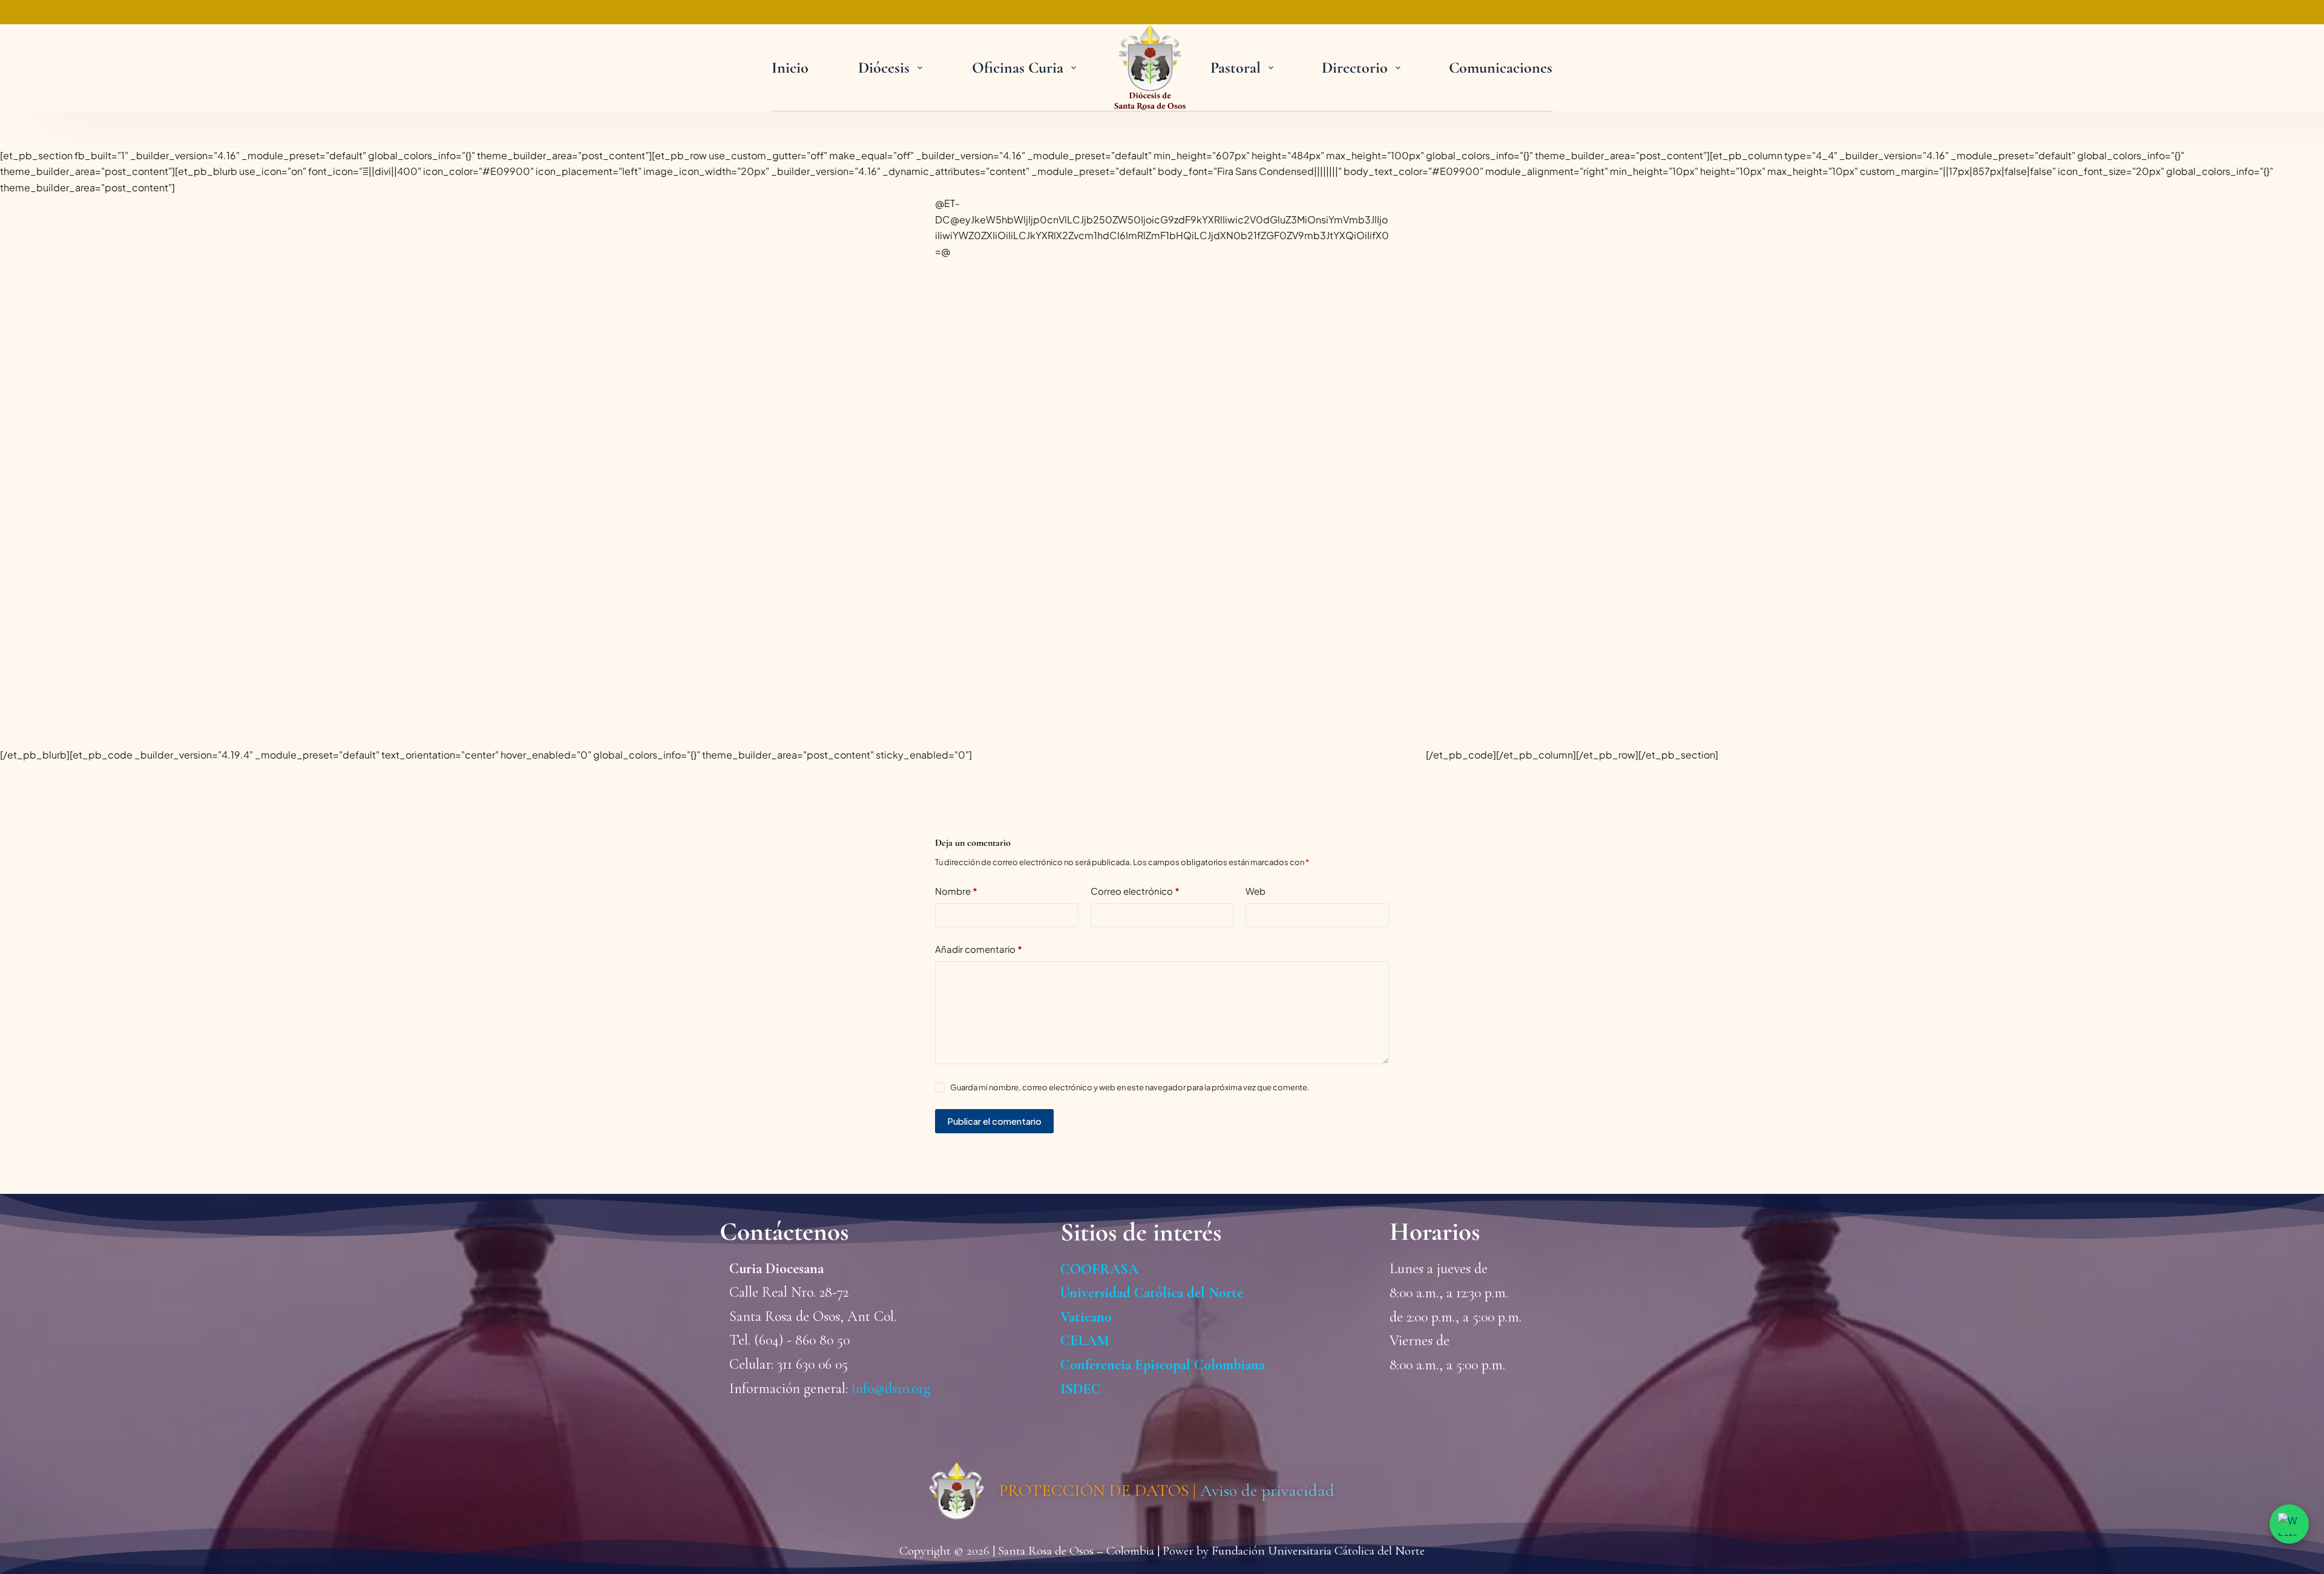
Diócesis (884, 68)
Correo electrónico (1135, 891)
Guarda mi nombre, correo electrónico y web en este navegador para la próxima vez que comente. (1130, 1087)
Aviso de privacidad (1267, 1490)
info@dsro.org (891, 1388)
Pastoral (1236, 68)
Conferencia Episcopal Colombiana (1163, 1365)
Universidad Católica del (1133, 1293)
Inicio (790, 68)
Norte (1224, 1293)
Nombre (956, 891)
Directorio (1355, 68)
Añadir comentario (979, 949)
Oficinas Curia (1018, 68)
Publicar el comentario (994, 1121)
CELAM (1085, 1341)
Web (1256, 891)
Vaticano (1086, 1317)
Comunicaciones (1501, 68)
